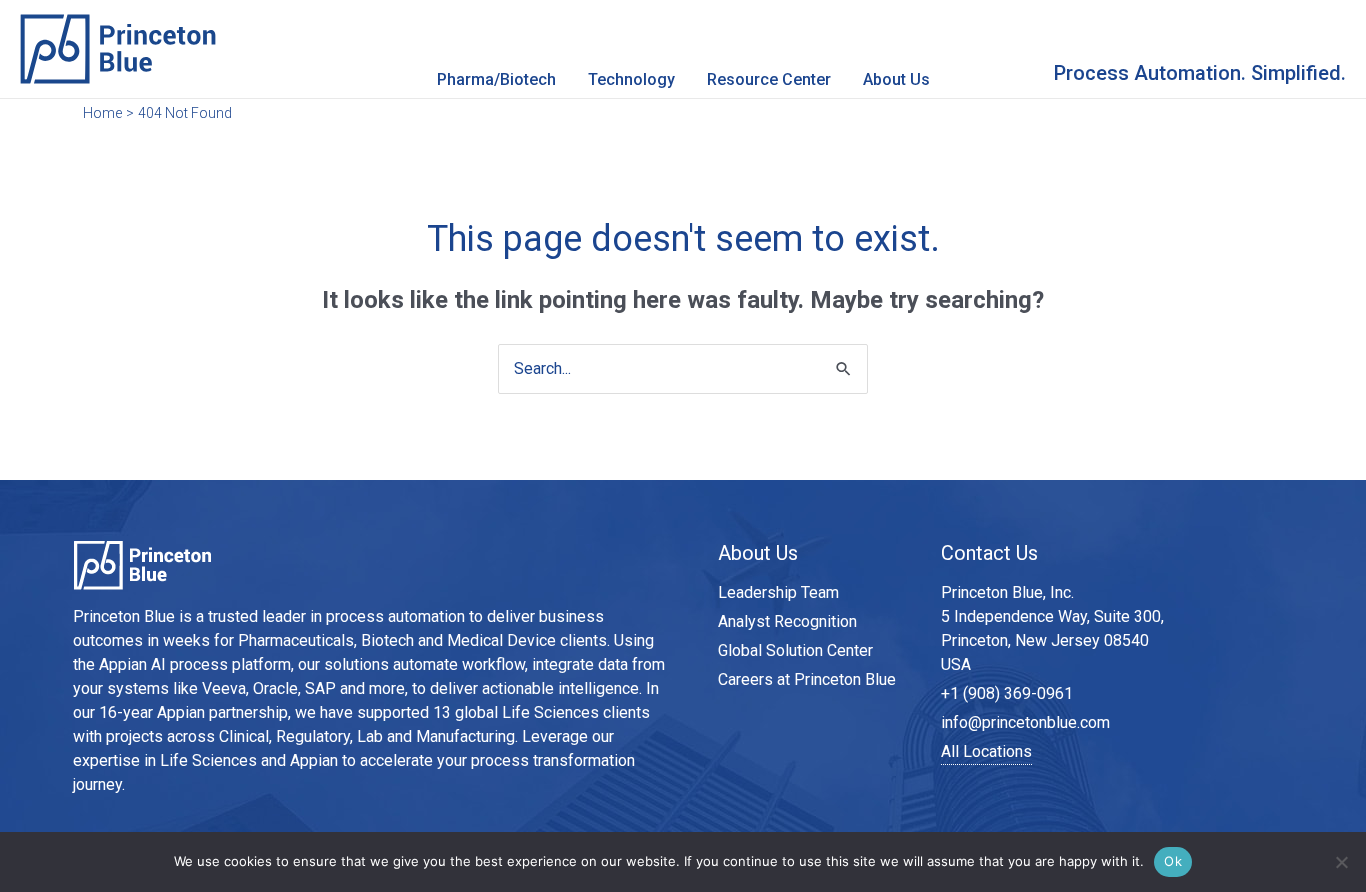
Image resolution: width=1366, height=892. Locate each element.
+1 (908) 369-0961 (1007, 693)
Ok (1173, 861)
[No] (1341, 862)
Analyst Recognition (787, 621)
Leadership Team (778, 592)
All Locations (986, 751)
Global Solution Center (795, 650)
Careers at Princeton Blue (807, 679)
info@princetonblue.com (1025, 722)
